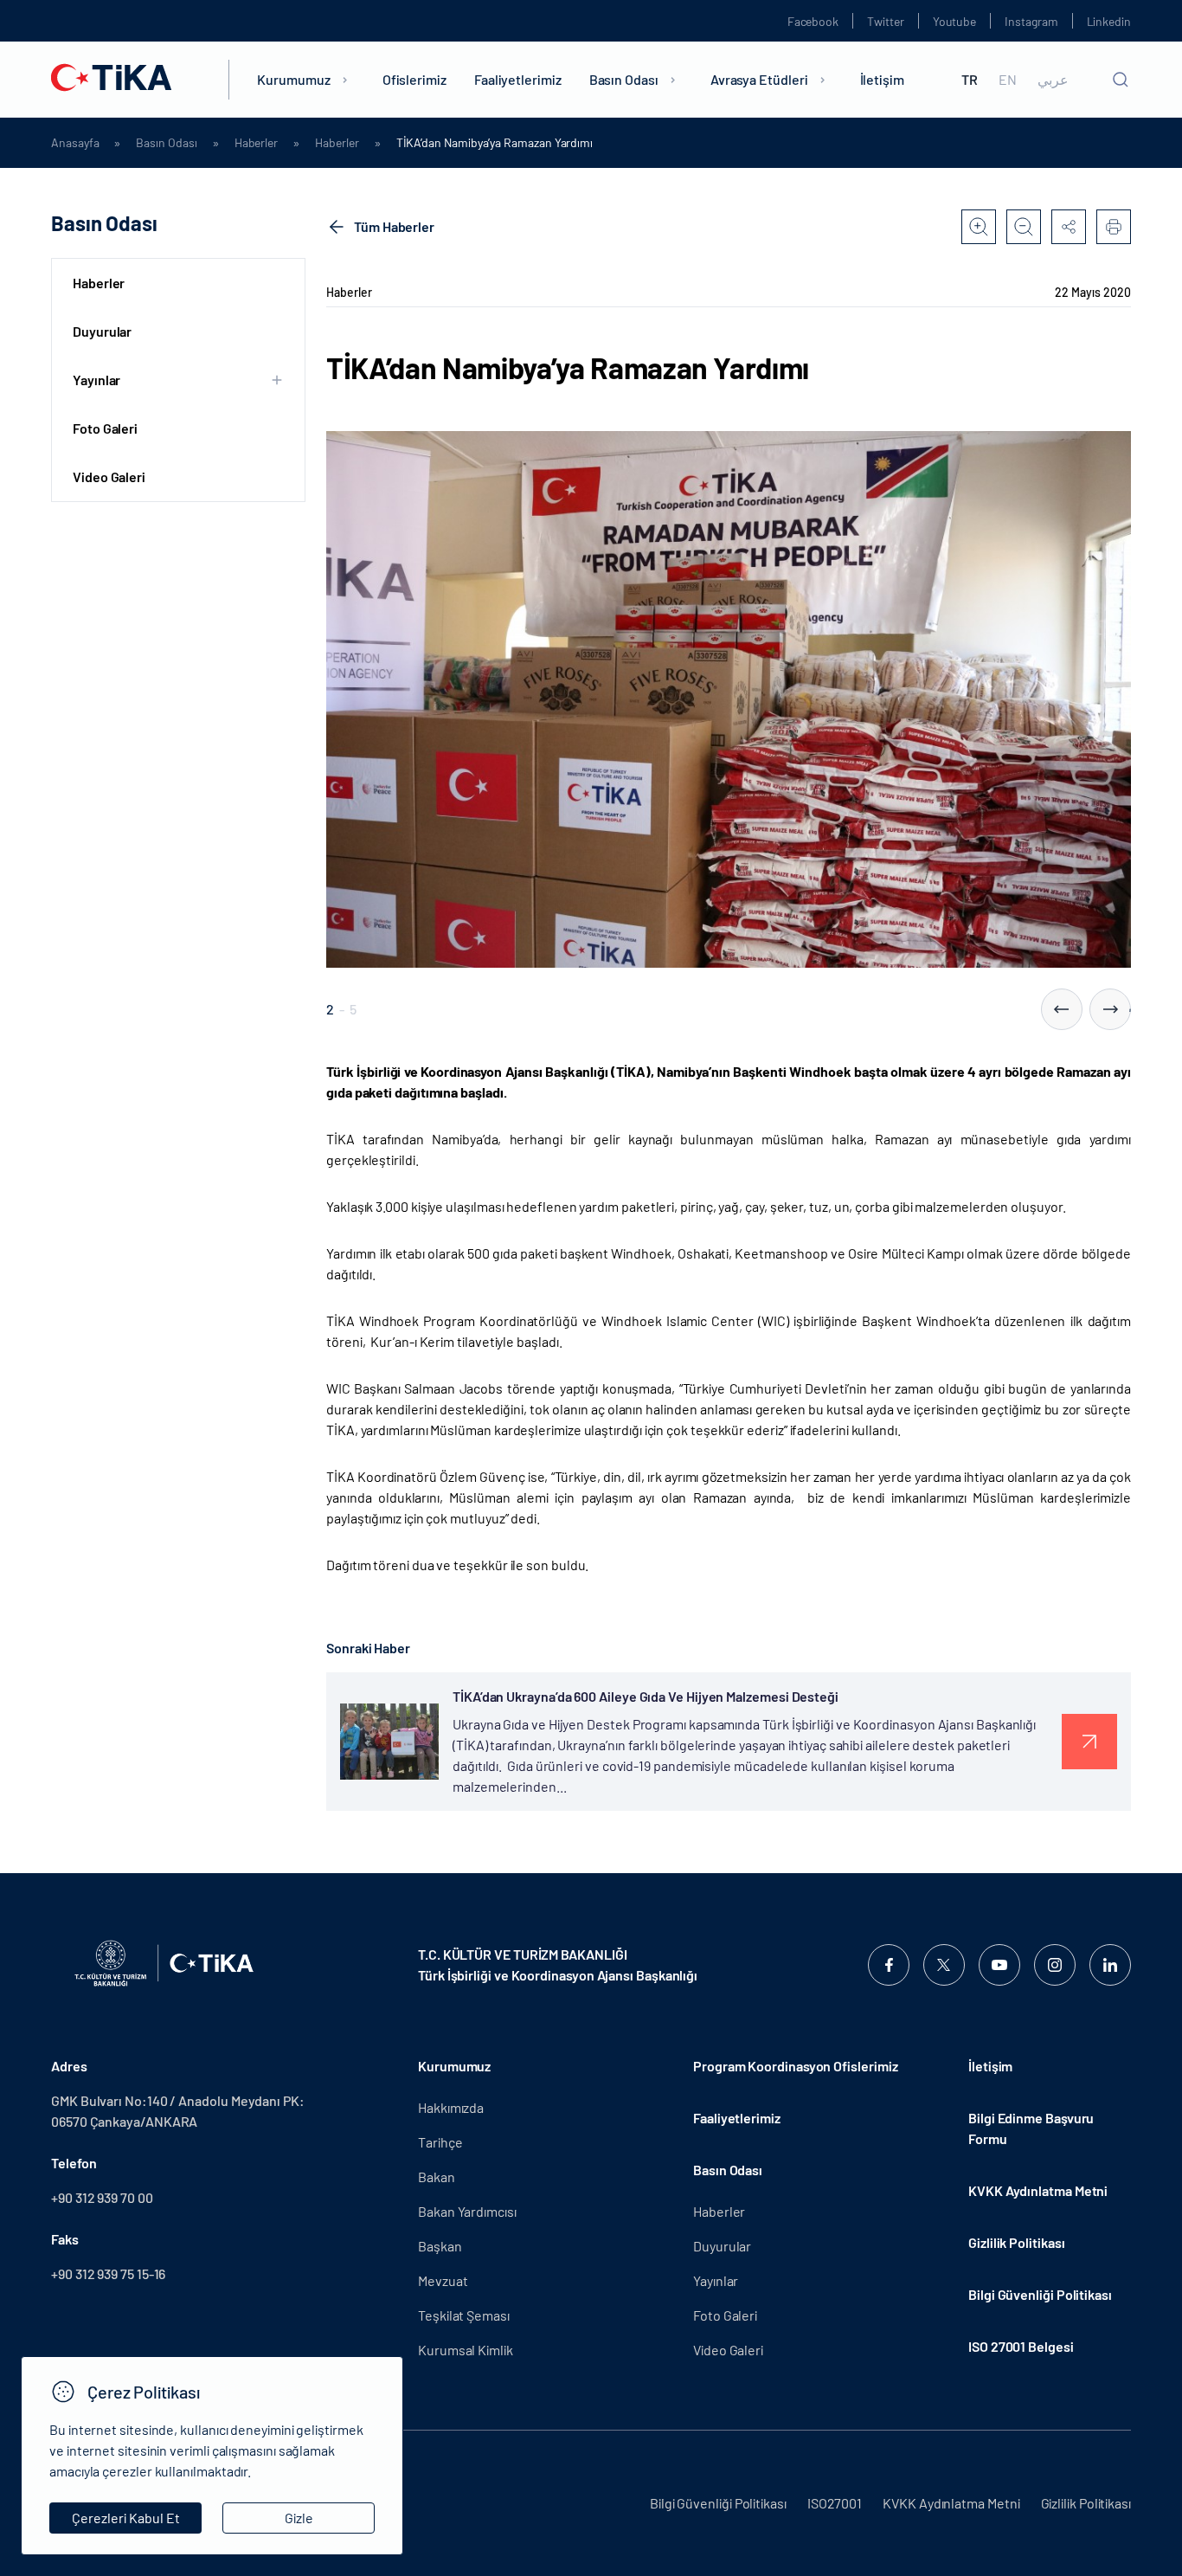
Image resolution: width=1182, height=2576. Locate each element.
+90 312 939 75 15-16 (108, 2273)
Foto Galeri (105, 428)
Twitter (886, 21)
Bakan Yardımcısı (467, 2211)
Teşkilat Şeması (464, 2315)
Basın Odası (624, 79)
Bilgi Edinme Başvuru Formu (1031, 2128)
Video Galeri (109, 477)
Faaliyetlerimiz (518, 79)
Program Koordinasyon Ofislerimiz (795, 2066)
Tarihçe (440, 2142)
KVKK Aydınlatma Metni (1038, 2190)
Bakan (437, 2177)
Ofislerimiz (414, 79)
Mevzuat (443, 2280)
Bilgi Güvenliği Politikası (1040, 2294)
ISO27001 (835, 2503)
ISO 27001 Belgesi (1021, 2346)
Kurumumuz (293, 79)
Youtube (955, 21)
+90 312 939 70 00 (102, 2197)
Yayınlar (716, 2280)
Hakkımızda (451, 2107)
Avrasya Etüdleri (759, 79)
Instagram (1031, 21)
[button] (1062, 1009)
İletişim (882, 79)
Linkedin (1109, 21)
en (1008, 80)
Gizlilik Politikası (1016, 2242)
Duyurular (102, 331)
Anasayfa (75, 143)
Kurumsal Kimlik (466, 2350)
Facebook (813, 21)
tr (970, 80)
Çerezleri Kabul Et (126, 2518)
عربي (1053, 80)
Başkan (440, 2246)
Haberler (256, 143)
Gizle (299, 2518)
